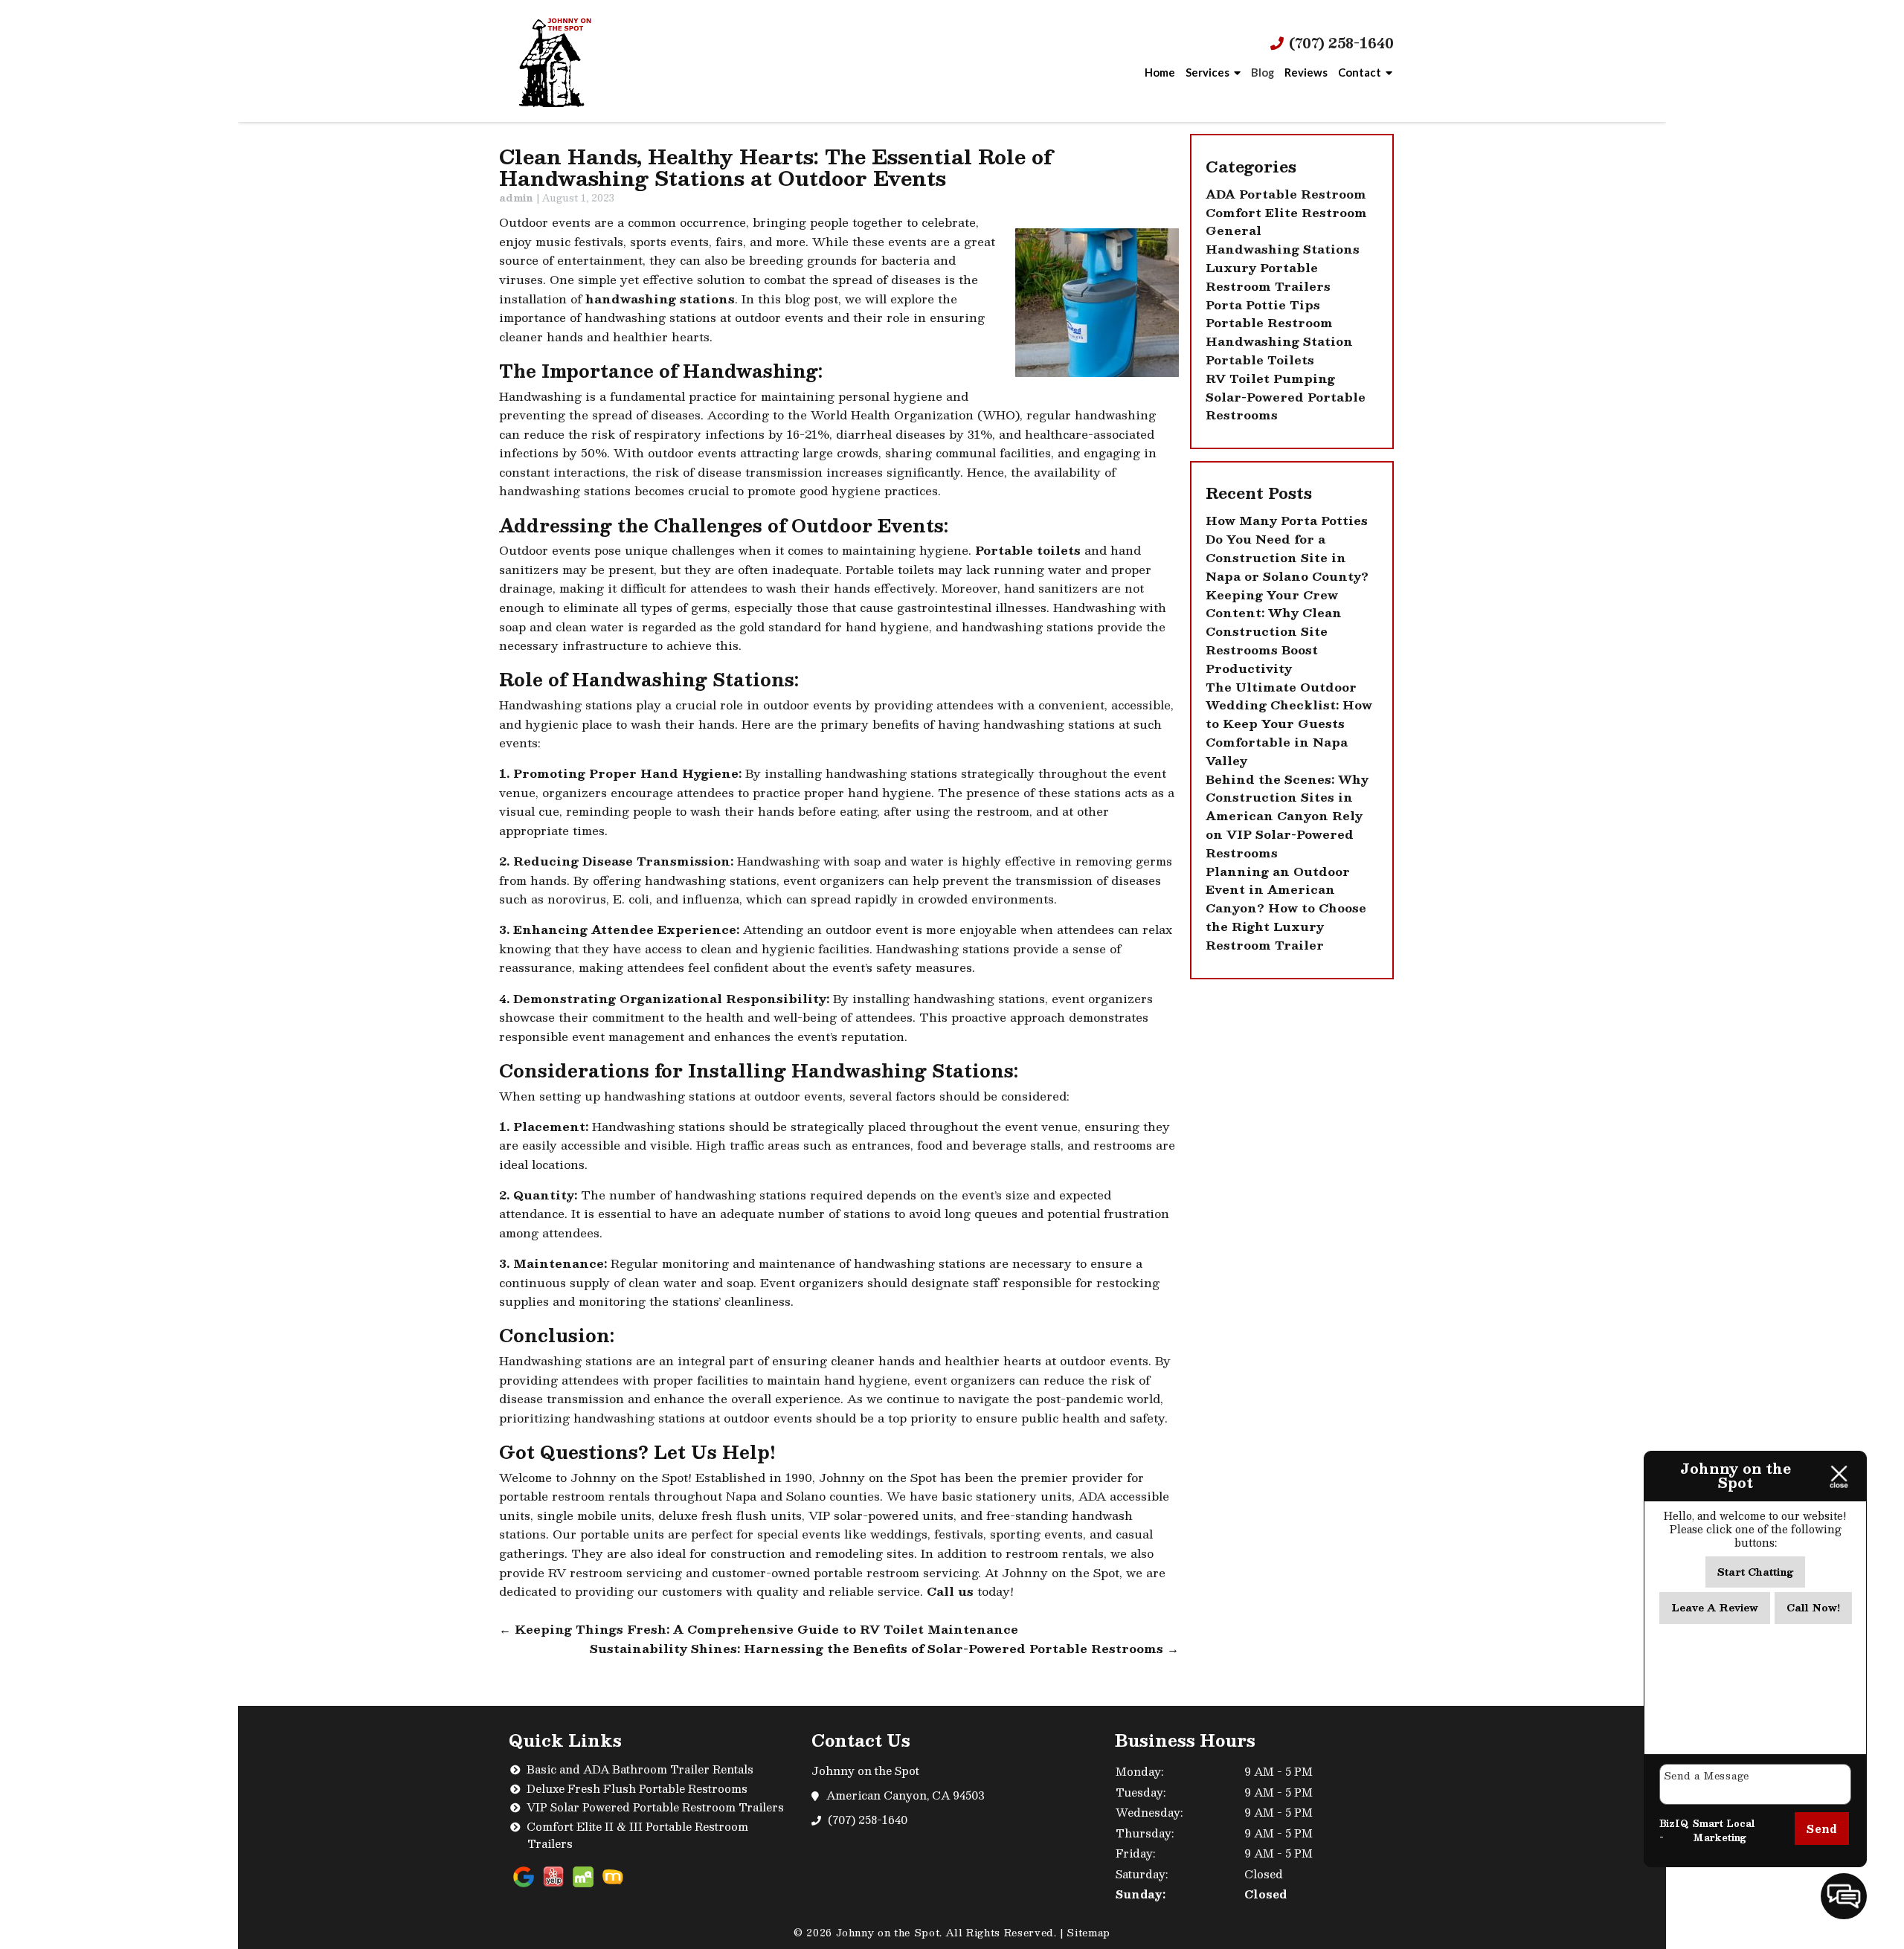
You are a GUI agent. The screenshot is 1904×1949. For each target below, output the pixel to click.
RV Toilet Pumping (1270, 378)
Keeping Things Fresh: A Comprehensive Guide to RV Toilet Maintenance (759, 1629)
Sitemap (1088, 1933)
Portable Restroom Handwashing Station (1279, 332)
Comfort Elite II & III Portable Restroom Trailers (637, 1835)
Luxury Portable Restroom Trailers (1268, 277)
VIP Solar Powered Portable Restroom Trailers (655, 1807)
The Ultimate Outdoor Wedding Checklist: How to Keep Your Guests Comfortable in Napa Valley (1289, 724)
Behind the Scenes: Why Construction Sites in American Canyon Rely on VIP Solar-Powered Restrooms (1287, 816)
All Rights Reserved (1000, 1933)
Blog (1263, 72)
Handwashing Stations (1283, 249)
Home (1160, 72)
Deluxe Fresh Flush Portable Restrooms (637, 1788)
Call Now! (1813, 1608)
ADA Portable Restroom (1286, 194)
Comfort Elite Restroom (1286, 213)
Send (1822, 1829)
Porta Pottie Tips (1263, 305)
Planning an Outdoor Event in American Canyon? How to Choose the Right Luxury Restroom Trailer (1286, 908)
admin (516, 198)
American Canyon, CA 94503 (906, 1795)
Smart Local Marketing (1724, 1831)
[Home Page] (575, 61)
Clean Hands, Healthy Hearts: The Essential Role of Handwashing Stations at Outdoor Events (776, 167)
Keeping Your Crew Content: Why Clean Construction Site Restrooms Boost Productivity (1274, 632)
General (1234, 231)
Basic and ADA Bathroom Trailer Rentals (640, 1769)
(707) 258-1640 (1339, 44)
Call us (950, 1591)
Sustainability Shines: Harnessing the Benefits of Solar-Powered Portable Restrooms (884, 1649)
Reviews (1306, 72)
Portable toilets (1028, 550)
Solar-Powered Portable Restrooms (1286, 406)
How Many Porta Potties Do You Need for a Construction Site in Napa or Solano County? (1287, 548)
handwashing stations (660, 299)
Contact (1360, 72)
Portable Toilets (1260, 360)
